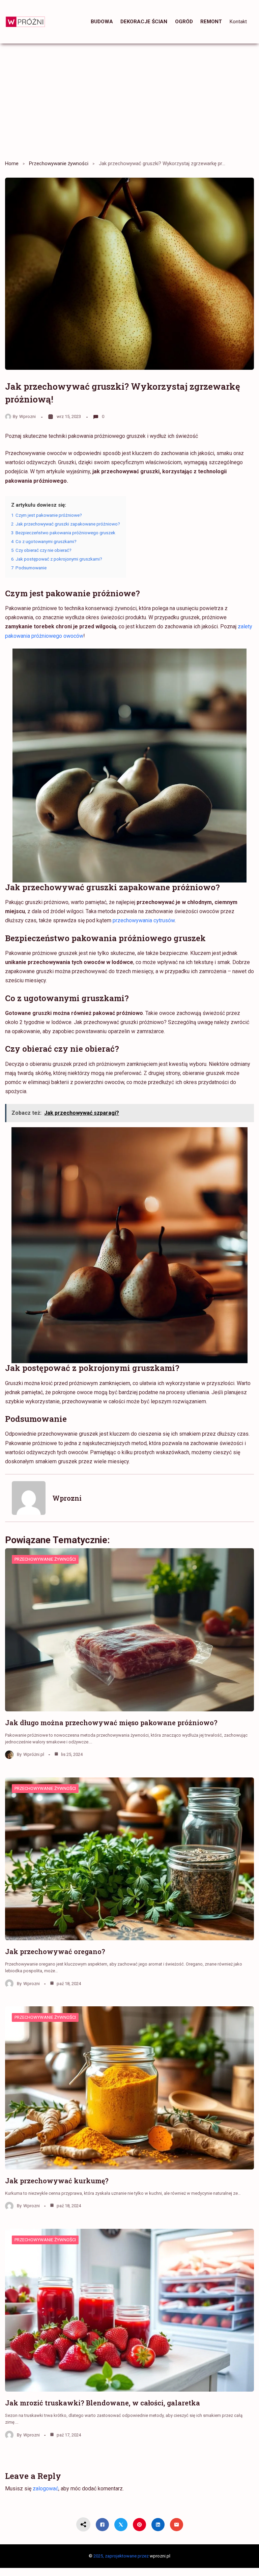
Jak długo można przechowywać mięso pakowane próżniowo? (111, 1723)
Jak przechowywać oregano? (55, 1951)
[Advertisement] (129, 99)
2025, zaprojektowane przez (121, 2556)
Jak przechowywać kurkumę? (57, 2181)
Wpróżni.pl (34, 1754)
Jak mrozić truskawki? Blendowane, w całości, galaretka (103, 2403)
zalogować (46, 2489)
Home (12, 163)
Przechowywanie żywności (59, 163)
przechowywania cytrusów (144, 920)
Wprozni (27, 416)
